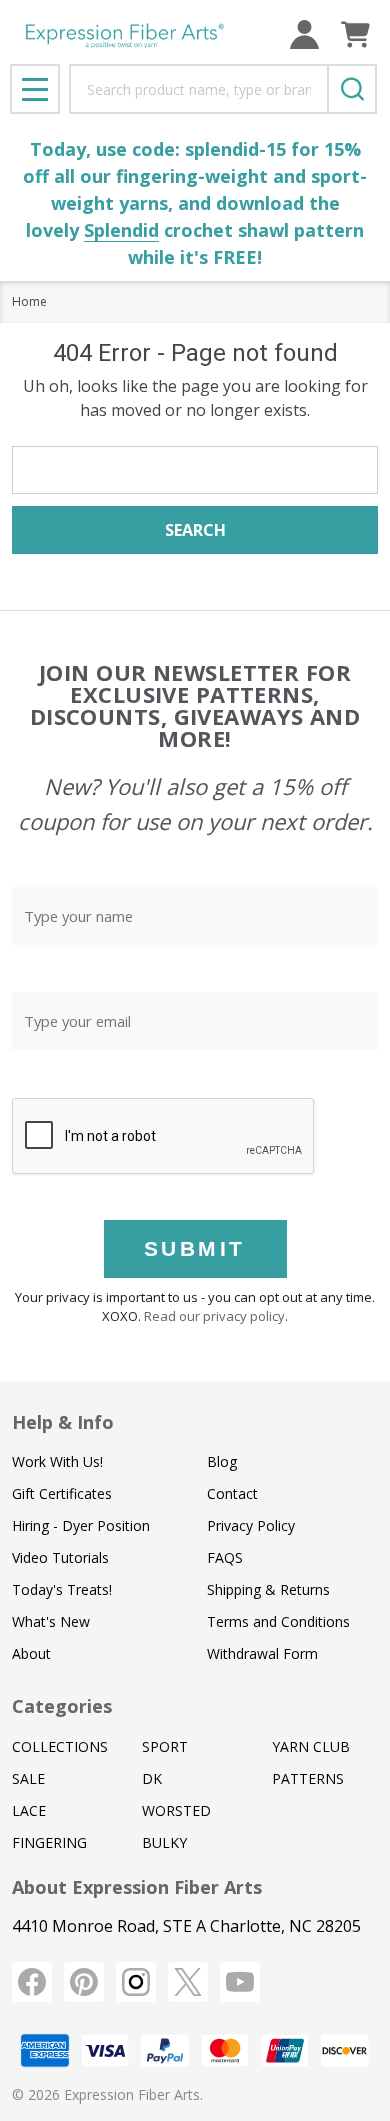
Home (29, 301)
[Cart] (355, 34)
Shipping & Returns (268, 1589)
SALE (28, 1778)
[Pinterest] (84, 1982)
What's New (51, 1621)
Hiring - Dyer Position (81, 1525)
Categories (62, 1706)
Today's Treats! (62, 1589)
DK (152, 1778)
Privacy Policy (251, 1525)
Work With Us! (57, 1461)
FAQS (225, 1557)
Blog (222, 1461)
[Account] (304, 34)
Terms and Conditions (278, 1621)
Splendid (121, 230)
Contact (232, 1493)
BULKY (164, 1842)
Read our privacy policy (214, 1316)
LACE (29, 1810)
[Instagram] (136, 1982)
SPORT (165, 1746)
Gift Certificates (62, 1493)
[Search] (352, 89)
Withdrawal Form (262, 1653)
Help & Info (63, 1422)
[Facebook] (32, 1982)
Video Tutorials (60, 1557)
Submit (195, 1248)
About (31, 1653)
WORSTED (176, 1810)
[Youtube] (240, 1982)
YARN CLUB (311, 1746)
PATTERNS (308, 1778)
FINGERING (49, 1842)
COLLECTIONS (60, 1746)
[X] (188, 1982)
